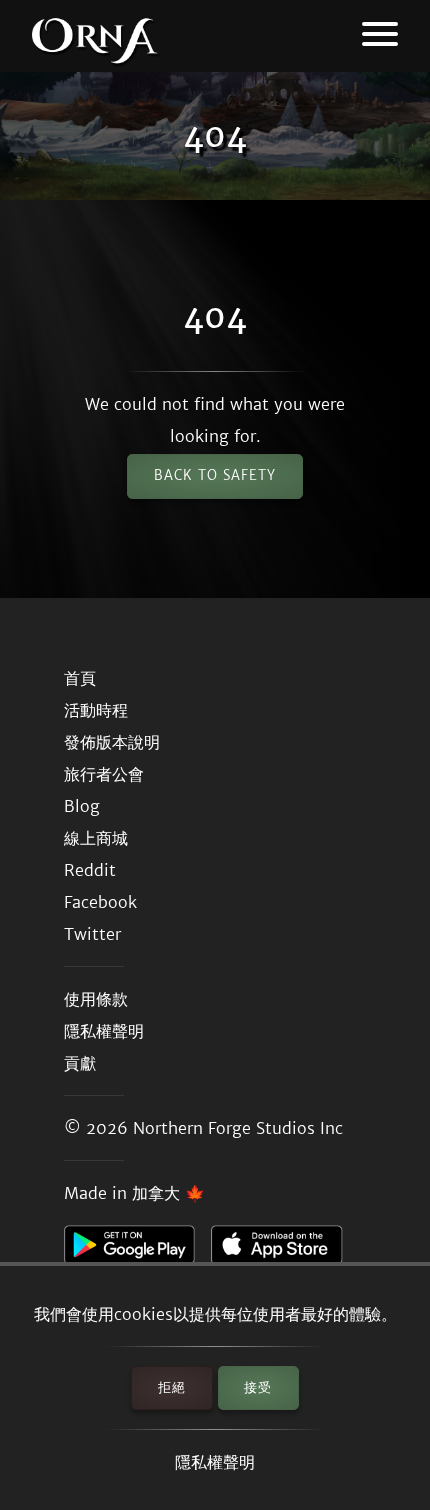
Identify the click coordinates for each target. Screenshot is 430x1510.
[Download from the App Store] (284, 1250)
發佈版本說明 (112, 742)
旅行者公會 (104, 774)
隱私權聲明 (215, 1462)
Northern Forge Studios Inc (238, 1128)
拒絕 (172, 1387)
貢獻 (80, 1063)
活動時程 (96, 710)
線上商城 (96, 838)
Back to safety (215, 475)
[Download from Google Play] (137, 1250)
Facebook (100, 902)
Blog (82, 806)
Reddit (90, 870)
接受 (258, 1387)
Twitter (92, 934)
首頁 (80, 678)
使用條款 (96, 999)
